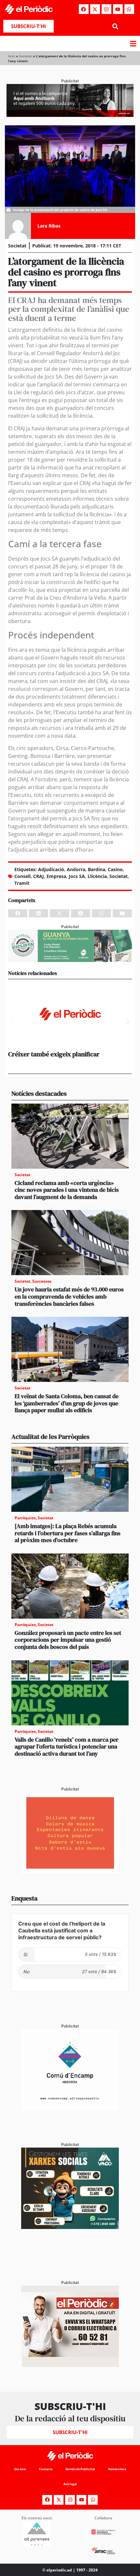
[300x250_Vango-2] (70, 2227)
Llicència (97, 876)
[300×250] (70, 1872)
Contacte (46, 2469)
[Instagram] (106, 9)
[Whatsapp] (129, 9)
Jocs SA (77, 876)
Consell (22, 876)
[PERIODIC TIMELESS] (70, 2109)
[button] (115, 26)
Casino (115, 869)
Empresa (56, 876)
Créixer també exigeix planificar (54, 1054)
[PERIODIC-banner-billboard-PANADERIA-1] (70, 115)
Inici (12, 56)
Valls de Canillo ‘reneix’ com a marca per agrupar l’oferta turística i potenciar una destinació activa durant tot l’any (67, 1747)
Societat (25, 56)
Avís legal (70, 2484)
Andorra (76, 869)
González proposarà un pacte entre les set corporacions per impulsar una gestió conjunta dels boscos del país (68, 1640)
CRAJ (39, 876)
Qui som (20, 2469)
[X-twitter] (95, 9)
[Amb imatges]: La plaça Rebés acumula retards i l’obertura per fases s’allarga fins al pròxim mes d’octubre (68, 1533)
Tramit (22, 883)
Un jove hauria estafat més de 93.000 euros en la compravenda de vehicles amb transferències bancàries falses (69, 1296)
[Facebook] (84, 9)
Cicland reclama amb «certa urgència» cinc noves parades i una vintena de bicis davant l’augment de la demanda (67, 1190)
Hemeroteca (117, 2469)
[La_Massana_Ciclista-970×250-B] (70, 960)
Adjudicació (51, 869)
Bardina (97, 869)
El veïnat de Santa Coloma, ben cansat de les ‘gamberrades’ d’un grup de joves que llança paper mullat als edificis (67, 1403)
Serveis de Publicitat (80, 2469)
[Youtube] (118, 9)
